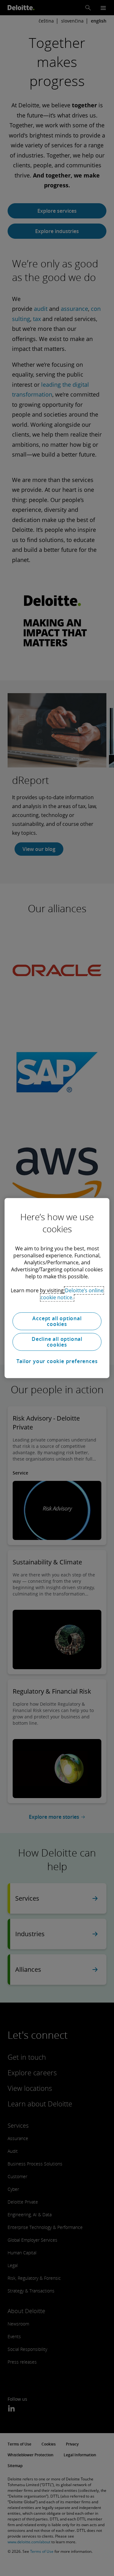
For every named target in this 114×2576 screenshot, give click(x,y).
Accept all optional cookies (57, 1321)
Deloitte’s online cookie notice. (72, 1294)
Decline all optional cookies (57, 1342)
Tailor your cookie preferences (57, 1361)
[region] (57, 1288)
